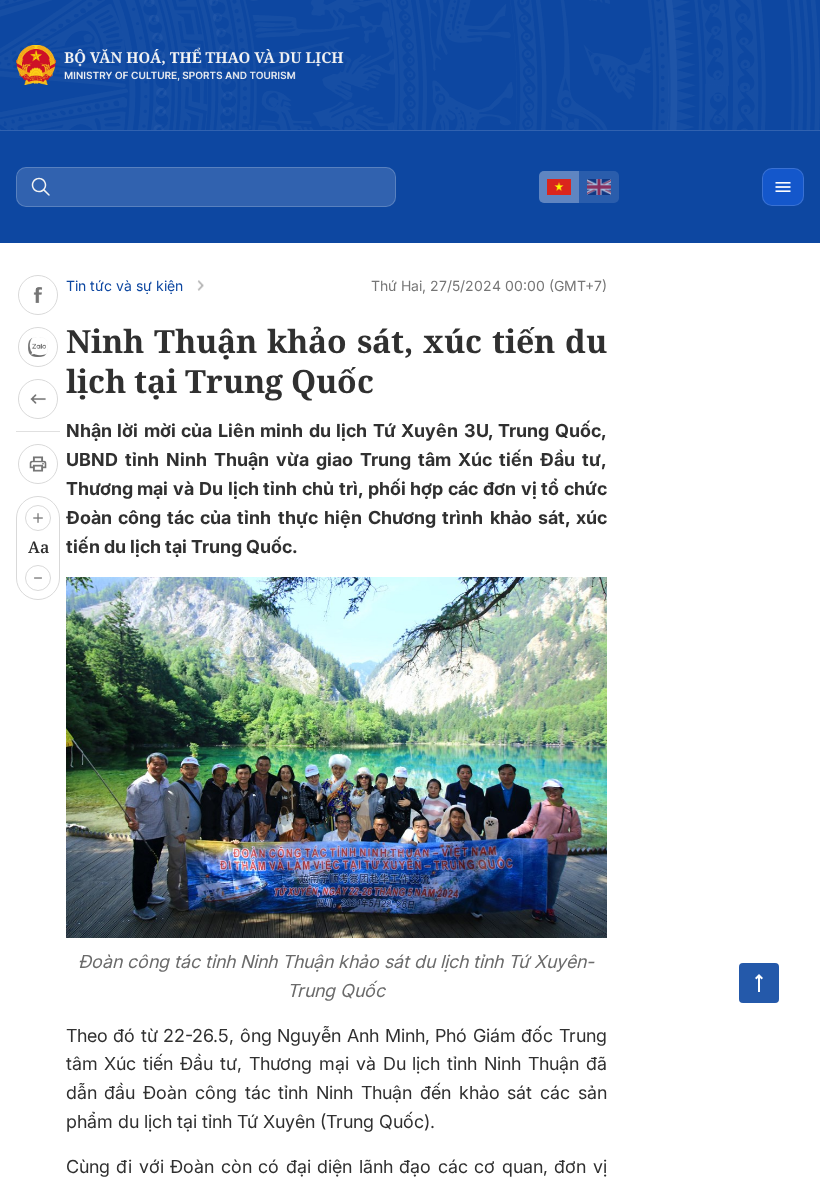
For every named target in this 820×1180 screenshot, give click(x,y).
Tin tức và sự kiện (124, 285)
